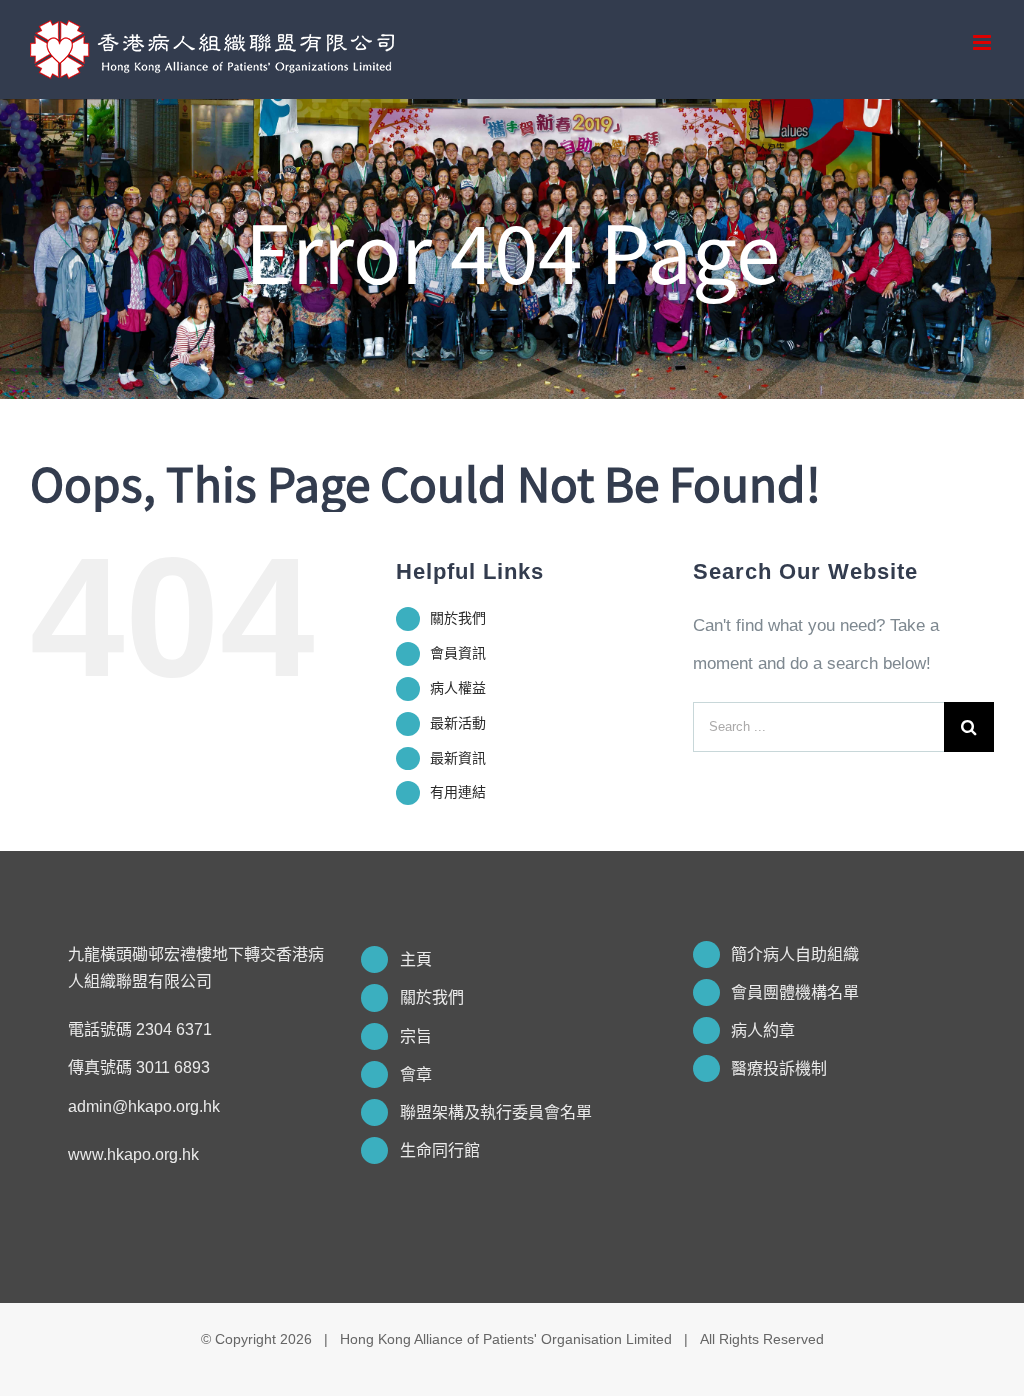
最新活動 (458, 723)
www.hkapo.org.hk (133, 1154)
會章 (416, 1074)
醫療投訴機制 (779, 1068)
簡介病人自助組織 (795, 954)
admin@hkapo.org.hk (144, 1106)
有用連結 (458, 792)
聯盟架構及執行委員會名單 (496, 1112)
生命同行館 (440, 1150)
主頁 (416, 959)
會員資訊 (458, 653)
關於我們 (458, 618)
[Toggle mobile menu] (983, 42)
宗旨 (416, 1036)
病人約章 (763, 1030)
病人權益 (458, 688)
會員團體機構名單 (795, 992)
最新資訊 (458, 758)
